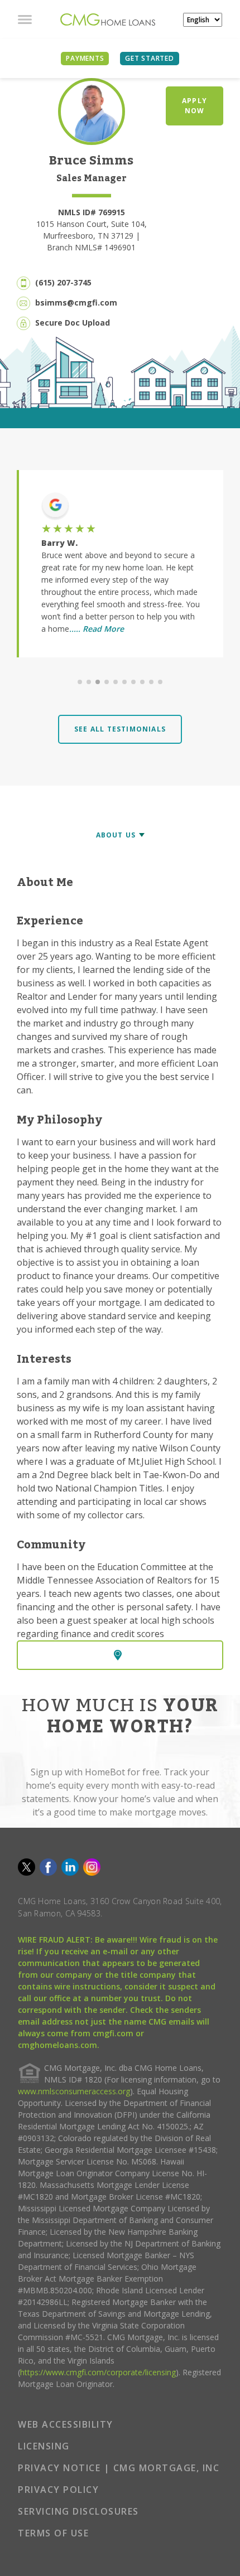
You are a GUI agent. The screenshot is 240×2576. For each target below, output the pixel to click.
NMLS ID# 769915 (92, 212)
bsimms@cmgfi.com (76, 302)
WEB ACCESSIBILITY (66, 2424)
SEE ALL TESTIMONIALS (120, 729)
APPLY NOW (195, 106)
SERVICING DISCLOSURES (78, 2511)
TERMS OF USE (53, 2533)
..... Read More (97, 629)
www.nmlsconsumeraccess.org (74, 2091)
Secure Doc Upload (73, 323)
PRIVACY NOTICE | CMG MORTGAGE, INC (119, 2468)
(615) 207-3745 (63, 282)
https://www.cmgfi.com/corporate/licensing (98, 2372)
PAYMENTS (85, 58)
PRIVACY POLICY (58, 2490)
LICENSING (44, 2446)
